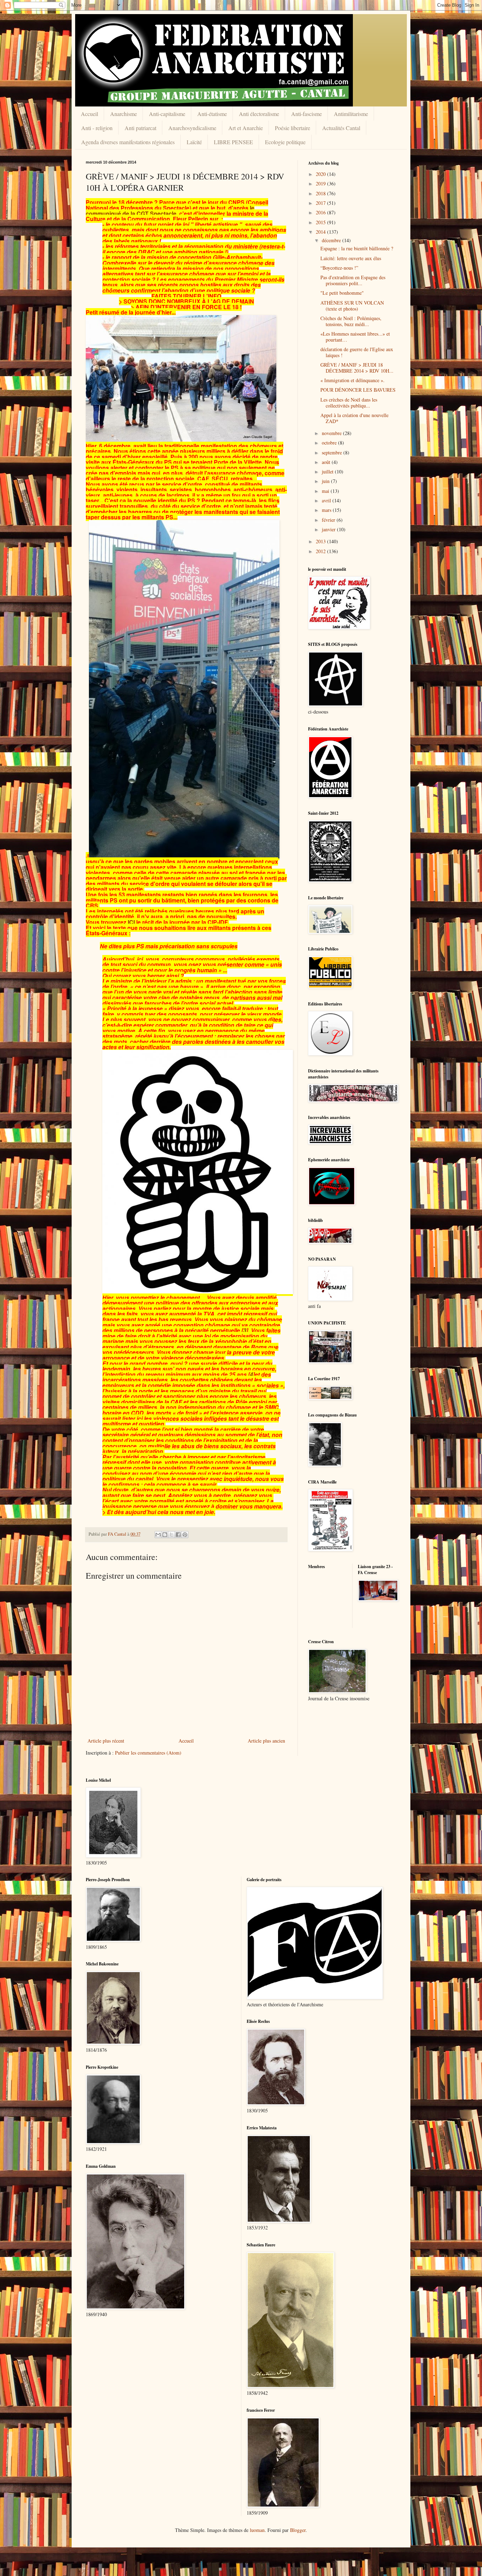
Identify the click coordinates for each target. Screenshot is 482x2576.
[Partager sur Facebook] (178, 1535)
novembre (332, 433)
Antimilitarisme (351, 114)
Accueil (89, 114)
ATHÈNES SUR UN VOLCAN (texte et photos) (352, 306)
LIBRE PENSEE (233, 142)
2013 (321, 541)
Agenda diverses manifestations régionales (128, 142)
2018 (321, 193)
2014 (321, 232)
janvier (329, 529)
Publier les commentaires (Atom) (148, 1753)
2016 (321, 212)
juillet (328, 472)
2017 (321, 203)
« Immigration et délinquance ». (353, 380)
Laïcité (194, 142)
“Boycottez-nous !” (339, 268)
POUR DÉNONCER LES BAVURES (358, 390)
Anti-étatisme (212, 114)
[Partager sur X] (171, 1535)
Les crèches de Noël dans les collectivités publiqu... (349, 403)
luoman (257, 2530)
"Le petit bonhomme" (342, 293)
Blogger (298, 2530)
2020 (321, 174)
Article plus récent (106, 1741)
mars (327, 510)
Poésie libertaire (293, 128)
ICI (131, 922)
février (329, 520)
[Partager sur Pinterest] (185, 1535)
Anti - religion (97, 128)
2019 (321, 183)
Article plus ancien (266, 1741)
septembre (333, 452)
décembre (332, 240)
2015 (321, 222)
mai (326, 491)
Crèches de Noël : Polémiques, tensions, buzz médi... (351, 321)
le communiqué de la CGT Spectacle (170, 211)
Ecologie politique (285, 142)
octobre (330, 443)
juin (326, 481)
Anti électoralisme (259, 114)
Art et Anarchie (246, 128)
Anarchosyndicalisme (192, 128)
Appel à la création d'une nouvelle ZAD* (354, 418)
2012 (321, 551)
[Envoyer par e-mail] (158, 1535)
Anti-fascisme (306, 114)
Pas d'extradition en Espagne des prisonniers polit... (353, 280)
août (327, 462)
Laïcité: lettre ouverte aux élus (351, 258)
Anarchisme (123, 114)
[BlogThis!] (165, 1535)
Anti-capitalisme (167, 114)
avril (327, 500)
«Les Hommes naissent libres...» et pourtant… (355, 337)
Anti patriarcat (140, 128)
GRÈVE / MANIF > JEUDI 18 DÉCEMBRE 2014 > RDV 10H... (357, 368)
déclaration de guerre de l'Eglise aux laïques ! (357, 352)
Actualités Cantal (341, 128)
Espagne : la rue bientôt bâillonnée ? (357, 248)
